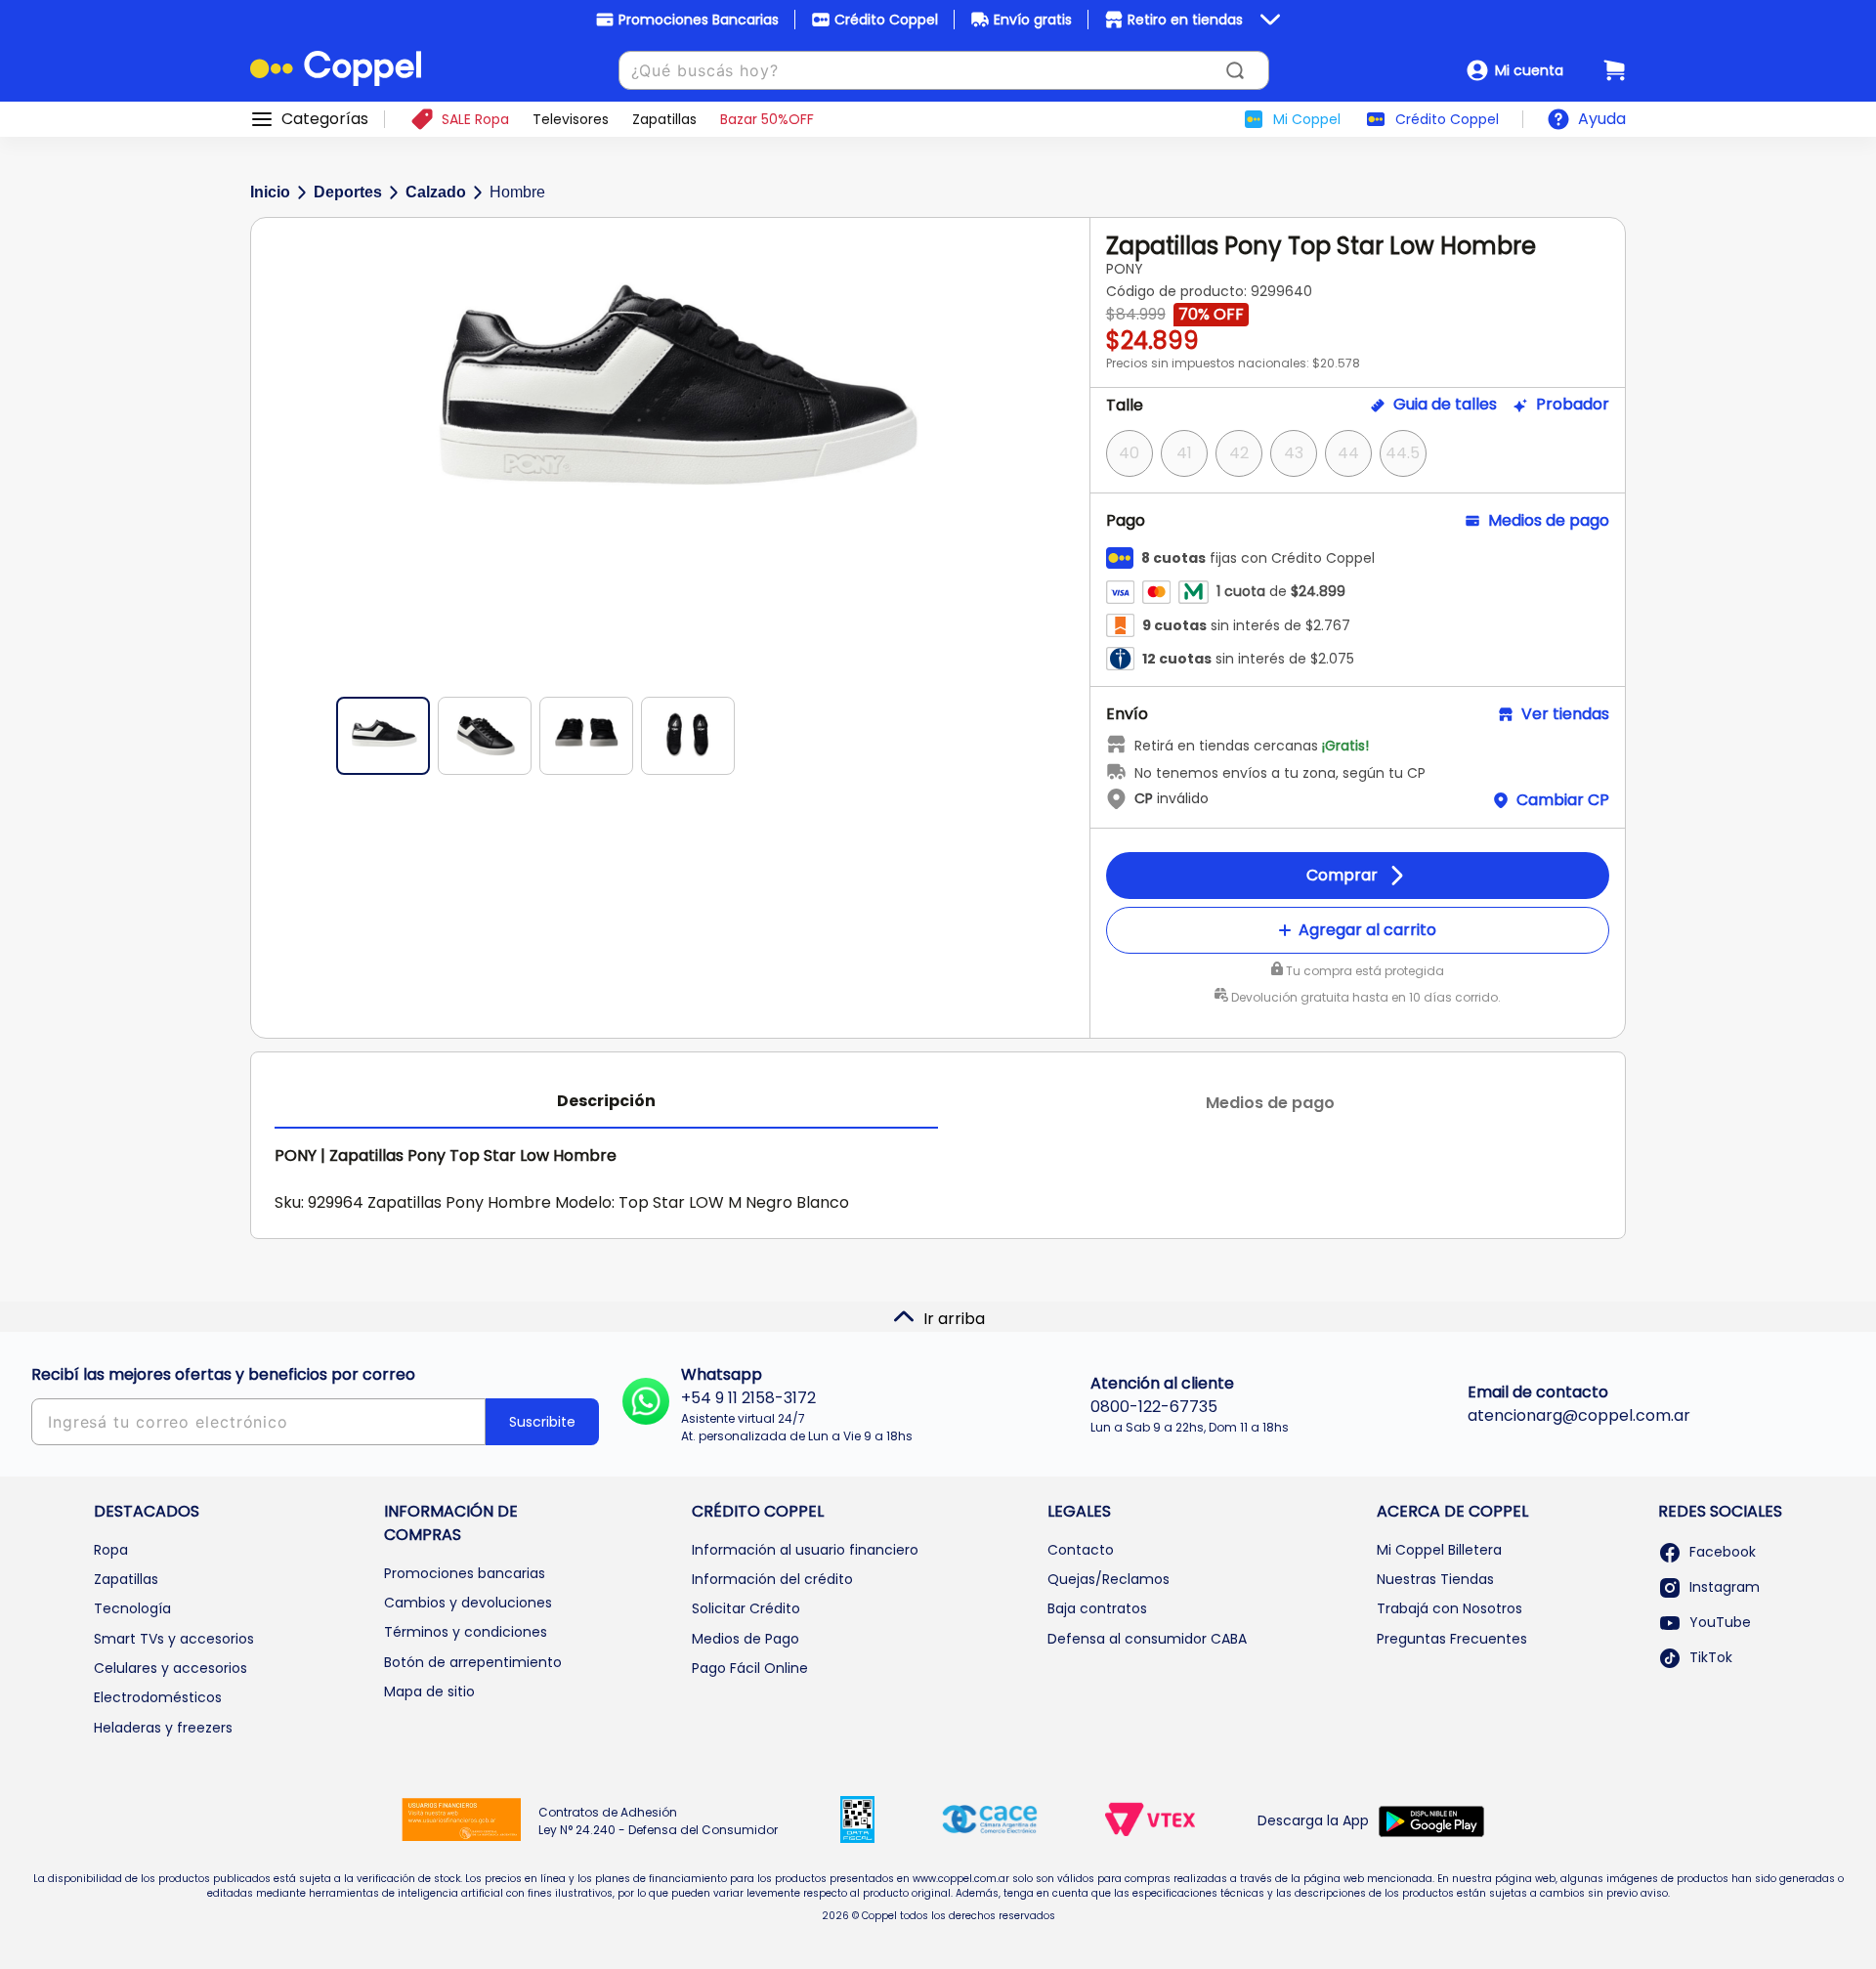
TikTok (1711, 1657)
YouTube (1720, 1622)
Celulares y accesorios (171, 1668)
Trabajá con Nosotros (1450, 1608)
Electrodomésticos (158, 1697)
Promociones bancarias (465, 1573)
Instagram (1725, 1587)
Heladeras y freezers (163, 1728)
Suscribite (542, 1422)
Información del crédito (772, 1579)
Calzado (436, 192)
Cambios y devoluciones (468, 1603)
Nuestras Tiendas (1435, 1579)
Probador (1573, 405)
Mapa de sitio (429, 1691)
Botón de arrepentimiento (473, 1662)
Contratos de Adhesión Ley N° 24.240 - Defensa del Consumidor (658, 1821)
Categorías (325, 119)
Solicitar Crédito (746, 1608)
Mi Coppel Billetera (1439, 1550)
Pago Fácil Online (750, 1668)
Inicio (270, 192)
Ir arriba (954, 1319)
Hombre (517, 192)
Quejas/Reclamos (1109, 1579)
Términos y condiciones (466, 1632)
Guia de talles (1445, 405)
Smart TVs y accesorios (174, 1639)
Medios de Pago (746, 1639)
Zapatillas (126, 1579)
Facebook (1723, 1552)
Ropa (111, 1550)
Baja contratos (1097, 1608)
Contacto (1081, 1550)
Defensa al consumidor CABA (1147, 1639)
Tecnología (132, 1608)
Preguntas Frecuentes (1452, 1639)
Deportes (348, 192)
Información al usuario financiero (805, 1550)
